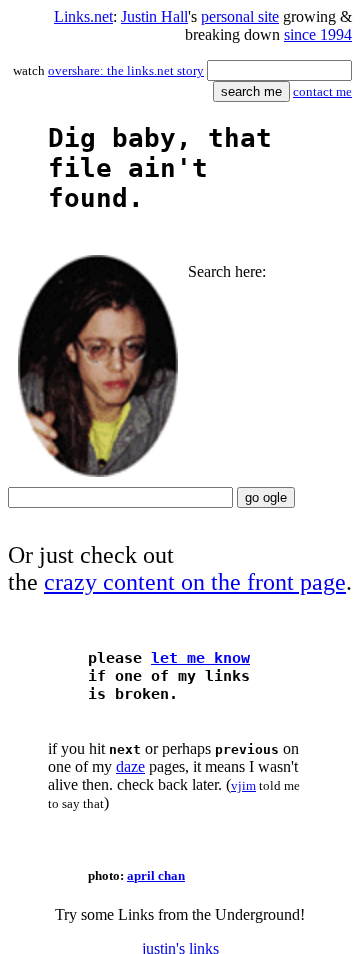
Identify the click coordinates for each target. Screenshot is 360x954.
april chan (156, 875)
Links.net (83, 16)
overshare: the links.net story (126, 70)
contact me (322, 91)
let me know (200, 658)
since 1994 (318, 34)
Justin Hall (154, 16)
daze (130, 766)
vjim (243, 785)
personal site (240, 16)
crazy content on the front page (195, 582)
